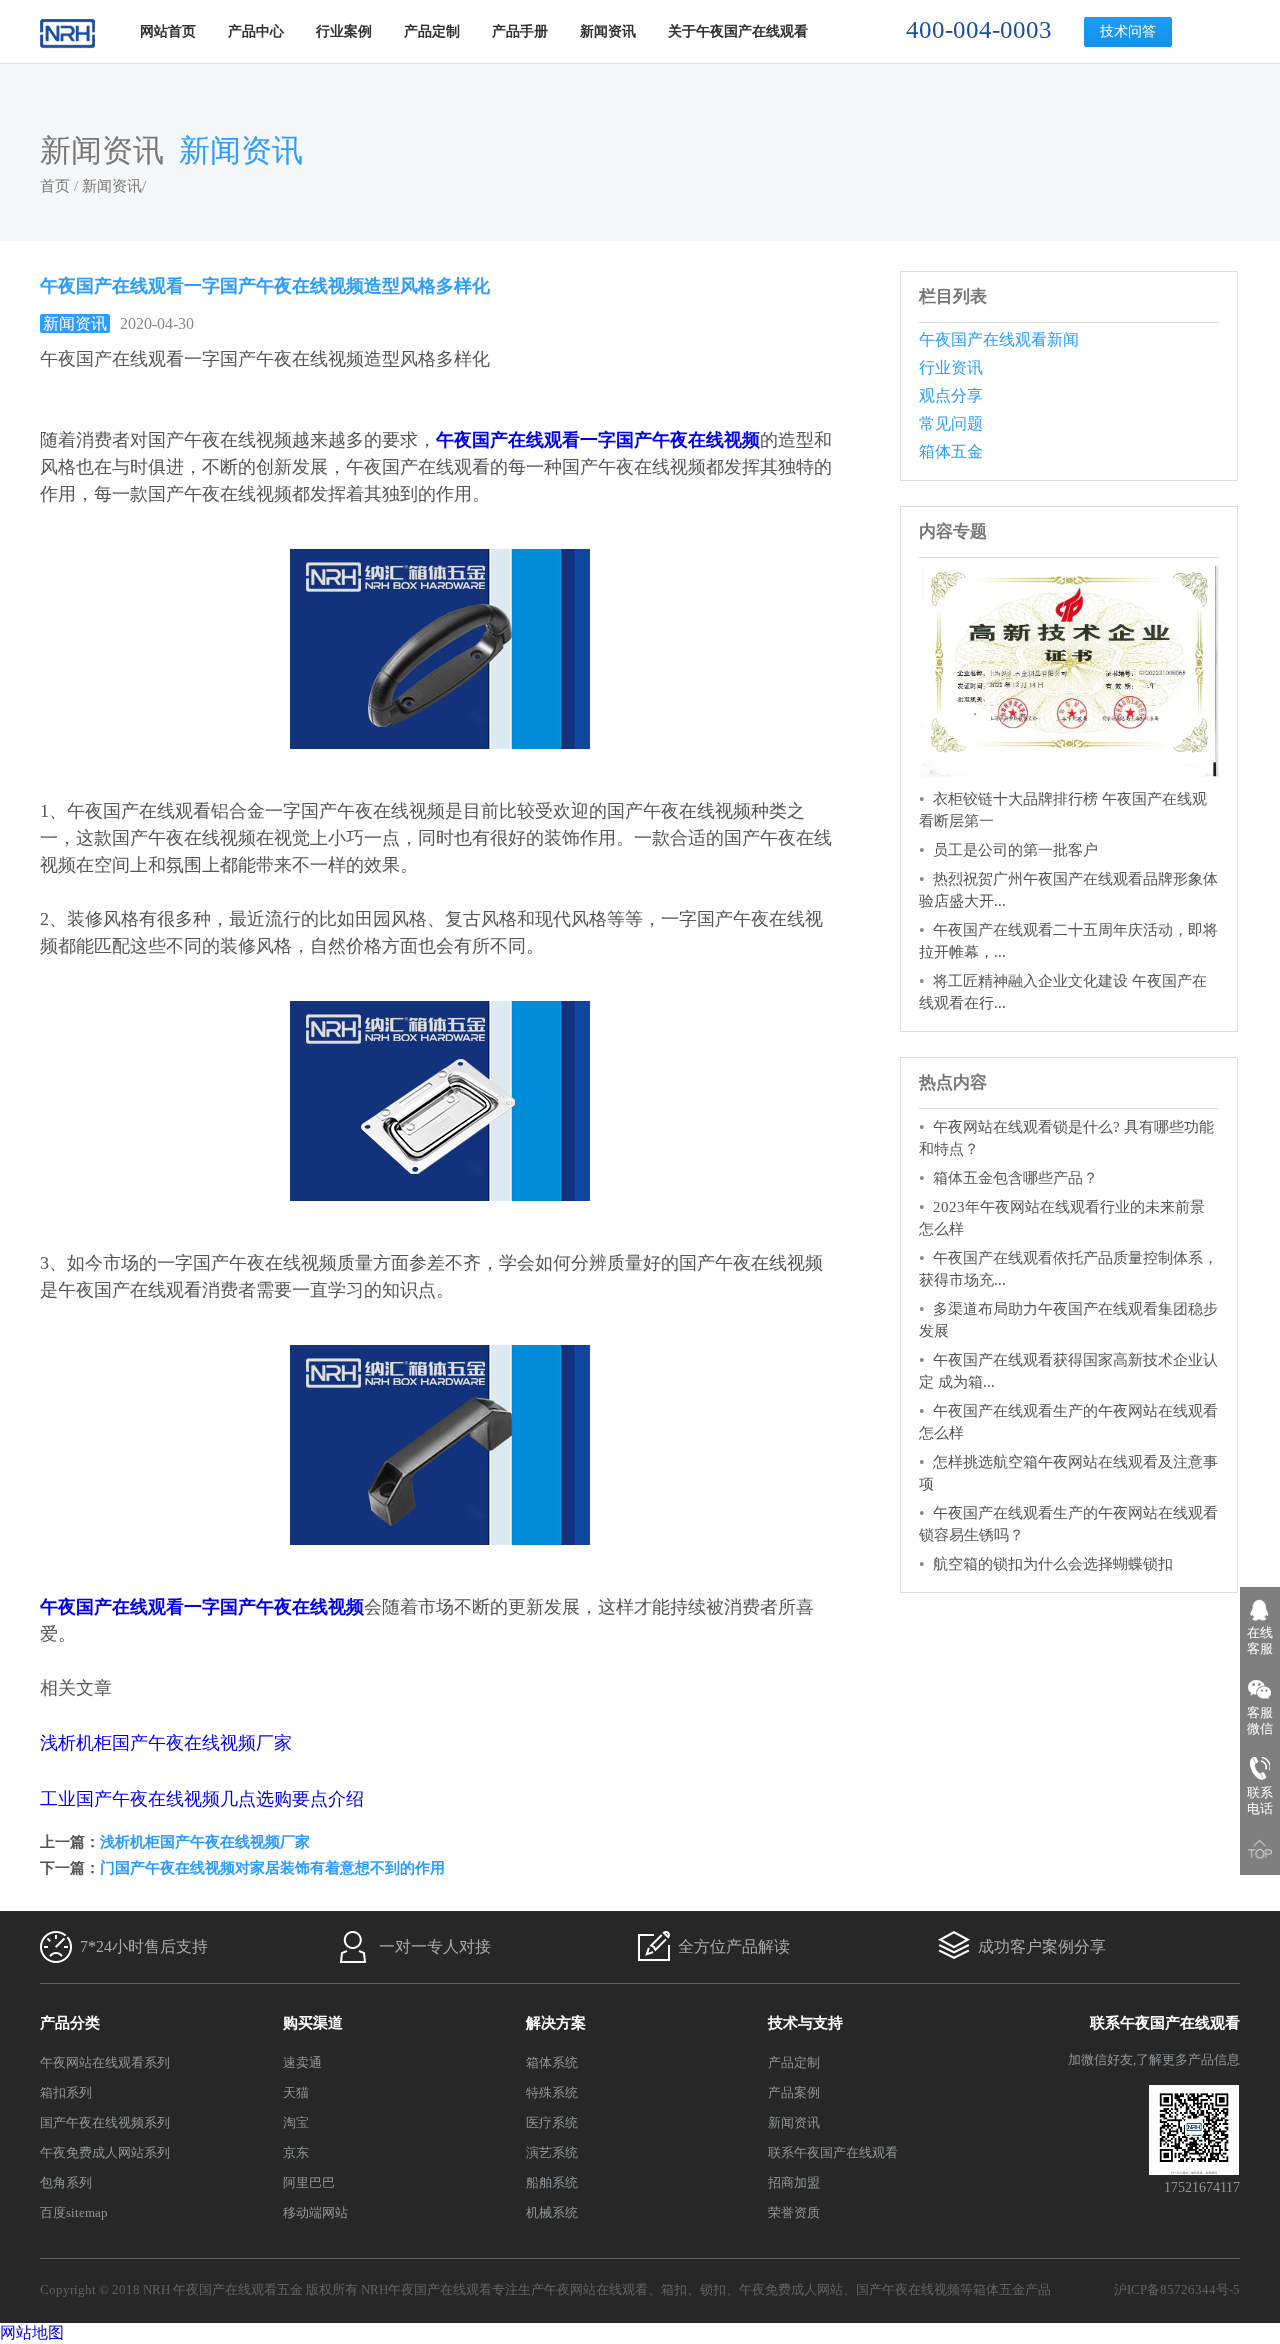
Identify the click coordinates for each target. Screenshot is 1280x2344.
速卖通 (302, 2062)
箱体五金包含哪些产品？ (1015, 1178)
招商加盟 (794, 2182)
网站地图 (32, 2332)
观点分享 (951, 395)
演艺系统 (552, 2152)
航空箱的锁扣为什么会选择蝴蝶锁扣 (1053, 1564)
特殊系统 (552, 2092)
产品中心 (256, 31)
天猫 (296, 2092)
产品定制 (432, 31)
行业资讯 (951, 367)
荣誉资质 (794, 2212)
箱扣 (674, 2289)
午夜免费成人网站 (791, 2289)
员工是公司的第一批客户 (1015, 850)
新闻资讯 (608, 31)
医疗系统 (552, 2122)
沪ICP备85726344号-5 (1177, 2289)
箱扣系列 (66, 2092)
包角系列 (66, 2182)
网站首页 (168, 31)
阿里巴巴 (309, 2182)
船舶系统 (552, 2182)
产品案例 (794, 2092)
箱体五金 (951, 451)
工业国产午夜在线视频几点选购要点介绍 (202, 1799)
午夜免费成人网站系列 (105, 2152)
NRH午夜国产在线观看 (426, 2289)
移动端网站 (315, 2212)
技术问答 (1128, 31)
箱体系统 (552, 2062)
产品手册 (520, 31)
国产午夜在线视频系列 (105, 2122)
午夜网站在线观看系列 (105, 2062)
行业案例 (344, 31)
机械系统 (552, 2212)
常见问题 (951, 423)
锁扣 (713, 2289)
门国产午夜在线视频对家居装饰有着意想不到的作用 (272, 1868)
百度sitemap (74, 2212)
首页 (55, 186)
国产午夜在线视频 (908, 2289)
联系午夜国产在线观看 (833, 2152)
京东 (296, 2152)
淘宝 (296, 2122)
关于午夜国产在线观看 (738, 31)
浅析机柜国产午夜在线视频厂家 (166, 1743)
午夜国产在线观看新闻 (999, 339)
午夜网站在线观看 (596, 2289)
